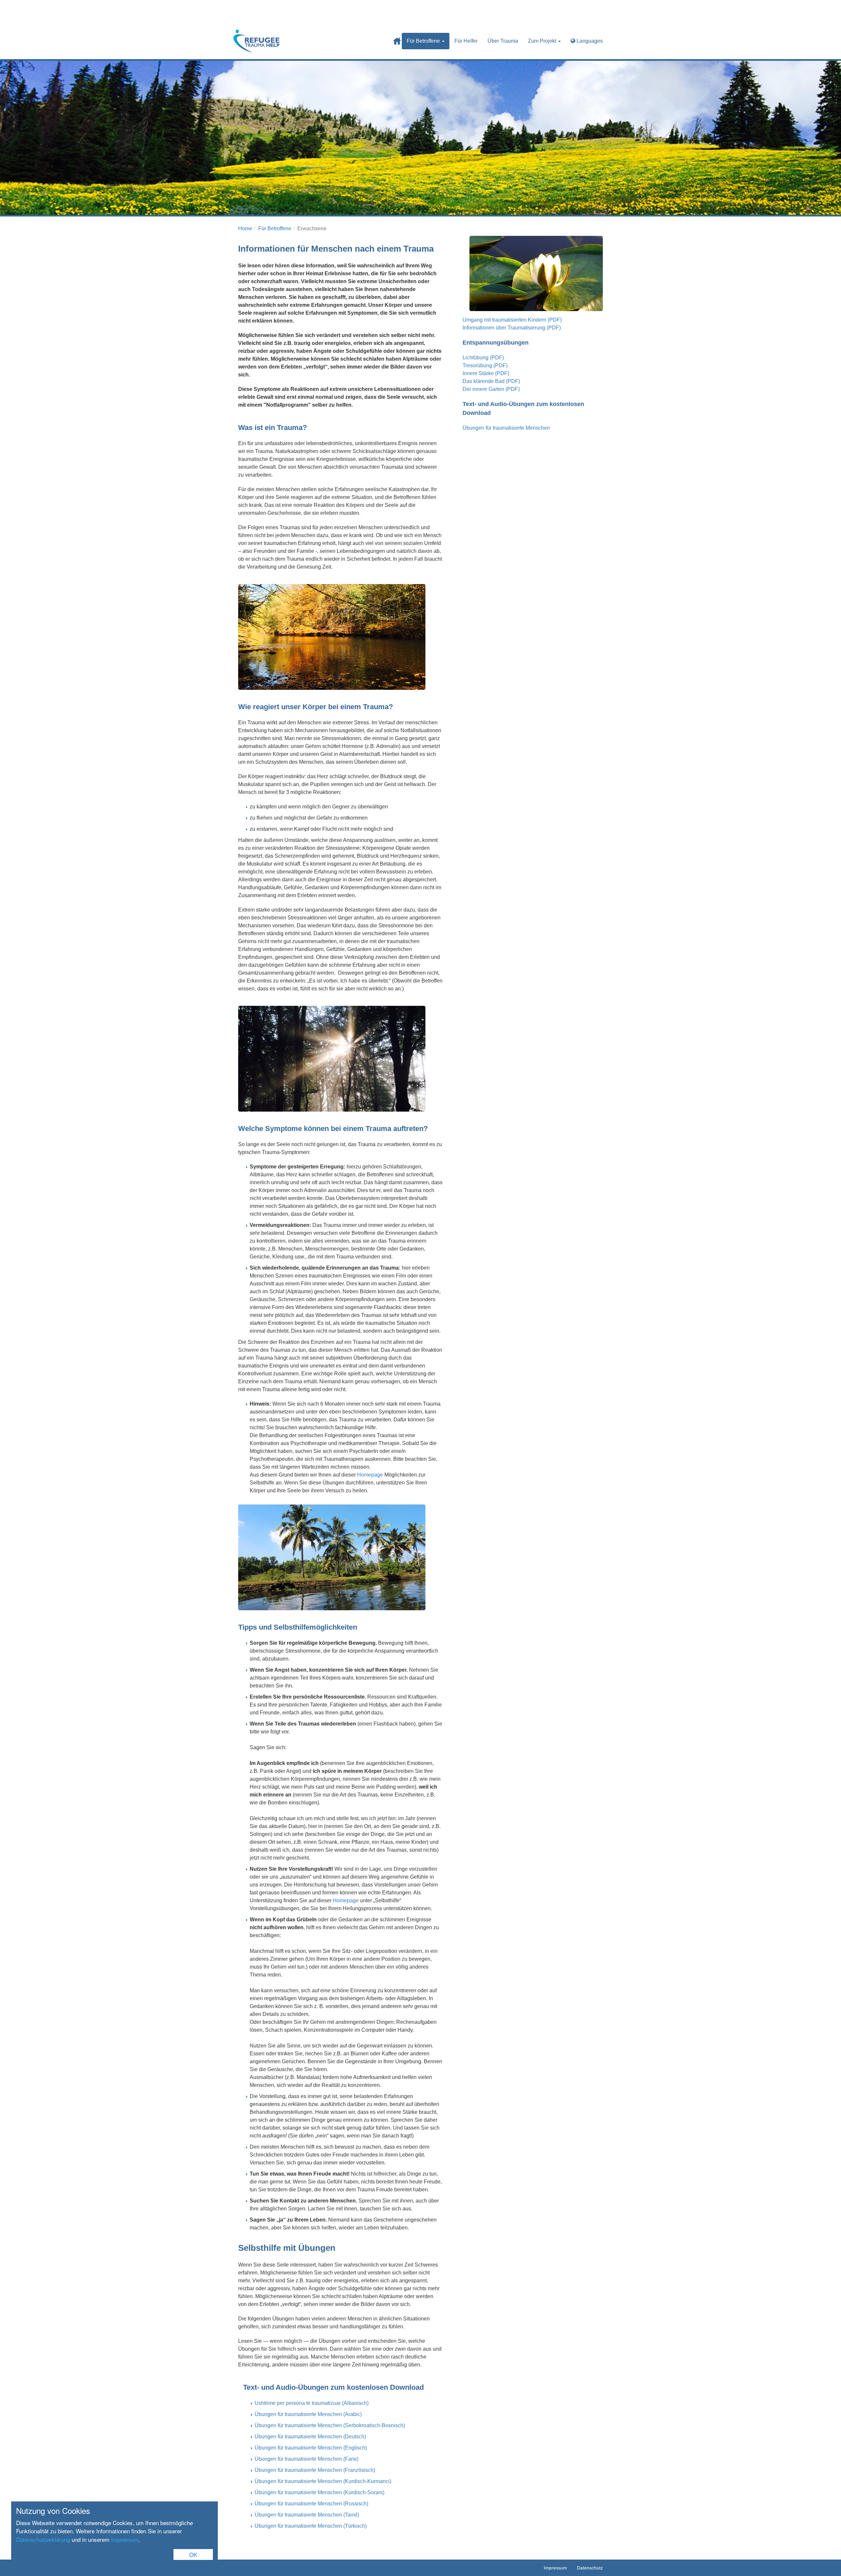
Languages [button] (589, 41)
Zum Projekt (543, 41)
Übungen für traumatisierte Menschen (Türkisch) (311, 2526)
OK (193, 2554)
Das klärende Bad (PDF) (491, 381)
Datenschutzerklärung (43, 2539)
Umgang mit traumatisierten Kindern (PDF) (512, 320)
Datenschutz (590, 2568)
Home (397, 41)
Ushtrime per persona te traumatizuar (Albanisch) (312, 2403)
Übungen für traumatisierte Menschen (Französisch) (315, 2470)
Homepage (370, 1475)
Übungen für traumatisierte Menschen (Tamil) (307, 2515)
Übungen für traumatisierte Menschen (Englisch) (311, 2448)
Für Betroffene (424, 41)
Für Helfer (466, 41)
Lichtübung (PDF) (483, 358)
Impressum (125, 2539)
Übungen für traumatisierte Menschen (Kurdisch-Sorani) (319, 2492)
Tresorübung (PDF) (485, 365)
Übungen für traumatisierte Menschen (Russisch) (311, 2504)
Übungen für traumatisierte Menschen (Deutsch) (310, 2437)
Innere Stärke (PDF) (486, 373)
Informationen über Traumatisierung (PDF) (512, 328)
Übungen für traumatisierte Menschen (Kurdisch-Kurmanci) (323, 2481)
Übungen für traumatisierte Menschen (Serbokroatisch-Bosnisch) (330, 2425)
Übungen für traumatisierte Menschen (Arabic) (308, 2414)
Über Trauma (503, 41)
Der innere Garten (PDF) (491, 389)
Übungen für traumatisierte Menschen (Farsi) (307, 2459)
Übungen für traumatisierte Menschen (506, 428)
